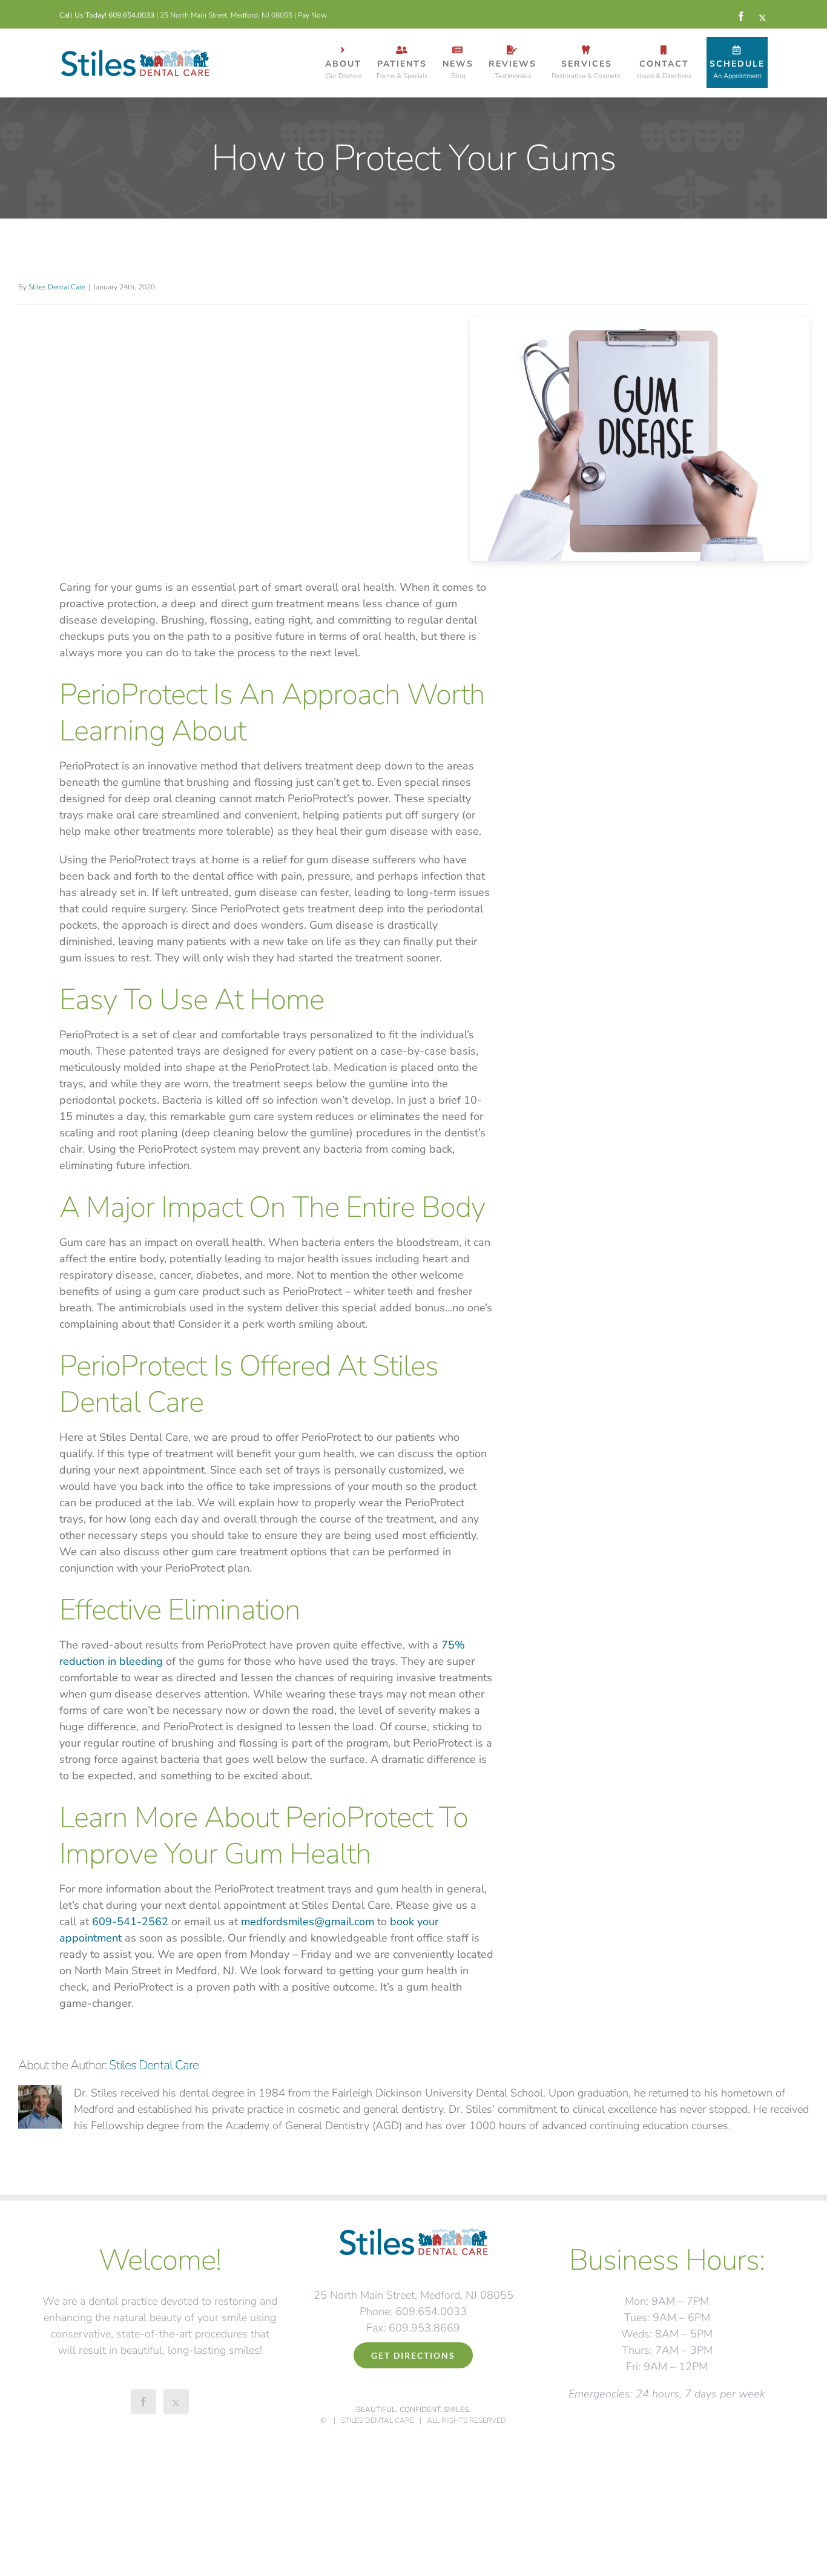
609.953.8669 (424, 2328)
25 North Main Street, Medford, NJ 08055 (226, 15)
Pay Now (312, 15)
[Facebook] (143, 2402)
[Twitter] (176, 2402)
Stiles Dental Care (57, 287)
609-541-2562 (130, 1922)
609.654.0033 (131, 15)
